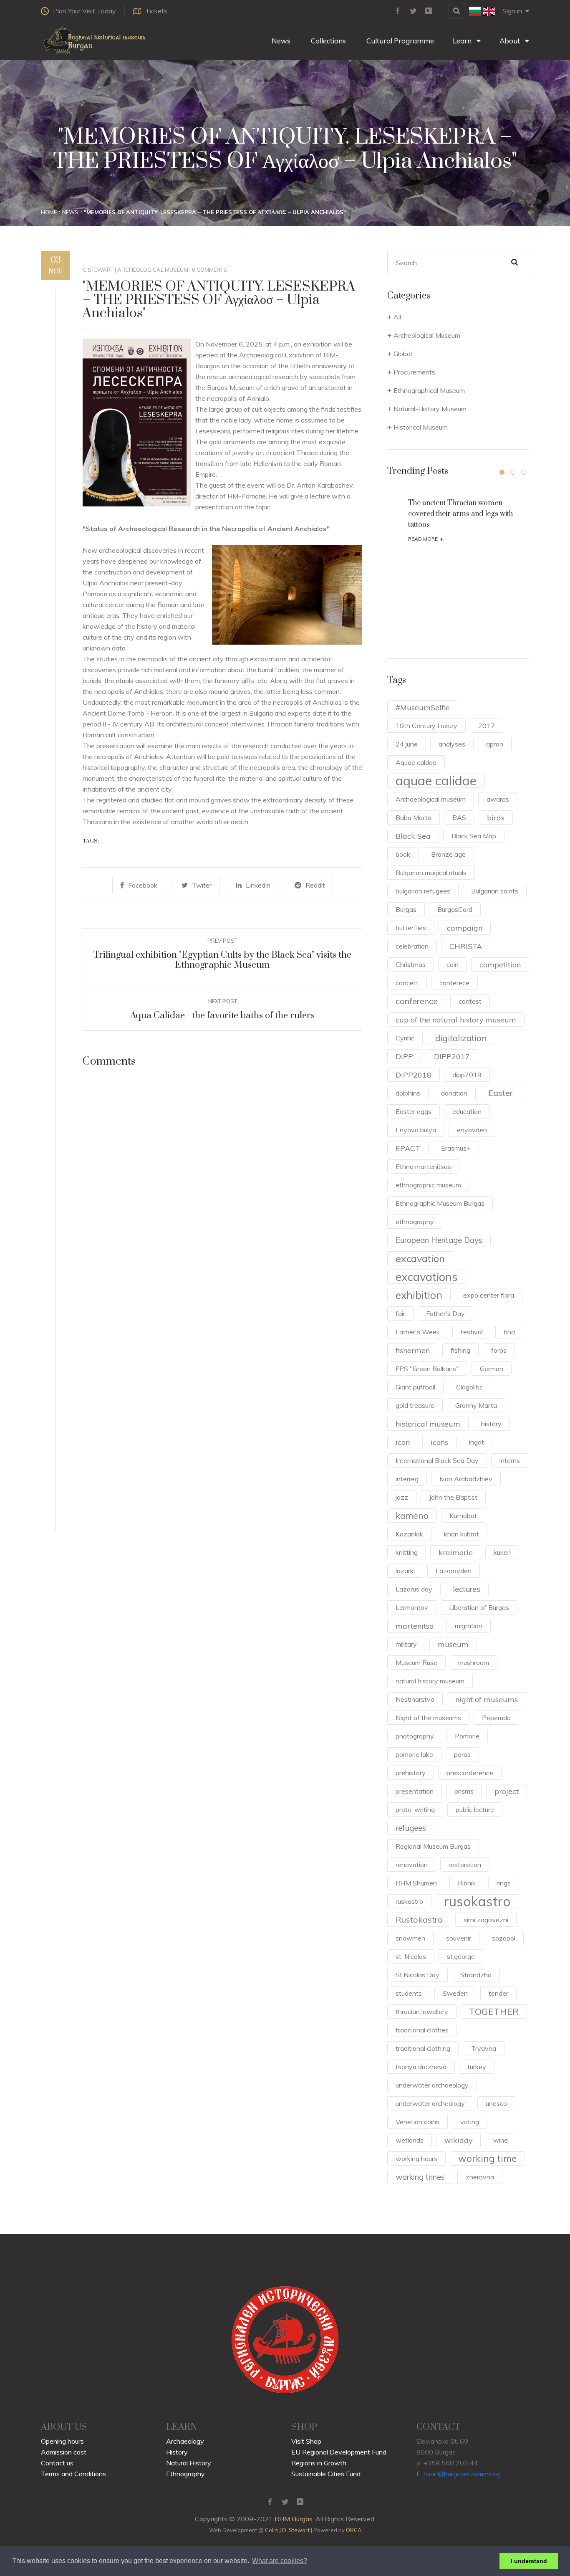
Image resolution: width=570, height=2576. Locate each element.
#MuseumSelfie (423, 707)
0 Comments (209, 270)
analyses (452, 744)
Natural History (189, 2463)
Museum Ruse (416, 1663)
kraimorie (456, 1552)
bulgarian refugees (423, 891)
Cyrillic (405, 1038)
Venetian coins (417, 2122)
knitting (407, 1552)
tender (498, 1993)
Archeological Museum (153, 270)
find (509, 1332)
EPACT (408, 1148)
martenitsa (415, 1626)
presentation (415, 1791)
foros (499, 1350)
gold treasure (415, 1405)
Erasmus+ (456, 1148)
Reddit (315, 885)
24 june (407, 744)
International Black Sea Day (437, 1460)
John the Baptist (453, 1497)
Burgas (406, 909)
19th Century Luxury (426, 726)
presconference (470, 1773)
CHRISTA (466, 946)
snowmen (410, 1938)
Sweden (455, 1993)
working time (487, 2158)
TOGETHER (494, 2011)
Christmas (411, 964)
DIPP (404, 1056)
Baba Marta (414, 817)
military (406, 1644)
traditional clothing (423, 2048)
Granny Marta (476, 1405)
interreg (407, 1479)
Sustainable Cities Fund (326, 2474)
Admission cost (64, 2452)
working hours (416, 2158)
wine (501, 2140)
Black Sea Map (474, 836)
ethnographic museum (428, 1185)
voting (470, 2122)
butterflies (411, 928)
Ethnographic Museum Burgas (440, 1203)
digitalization (461, 1038)
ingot (477, 1442)
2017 (487, 726)
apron (495, 744)
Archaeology (185, 2441)
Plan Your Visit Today (84, 11)
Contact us (57, 2463)
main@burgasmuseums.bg (462, 2474)
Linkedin (258, 885)
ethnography (415, 1222)
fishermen (413, 1350)
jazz (402, 1497)
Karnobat (463, 1516)
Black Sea (413, 836)
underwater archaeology (432, 2085)
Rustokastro (419, 1919)
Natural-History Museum (430, 409)
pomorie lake (414, 1754)
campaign (465, 928)
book (403, 854)
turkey (477, 2067)
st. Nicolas (411, 1956)
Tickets (156, 11)
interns (510, 1460)
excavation (420, 1258)
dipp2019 (467, 1075)
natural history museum (430, 1681)
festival (472, 1332)
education (467, 1111)
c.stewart (98, 270)
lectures (467, 1589)
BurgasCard (455, 909)
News (280, 41)
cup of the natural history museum (456, 1020)
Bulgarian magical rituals (431, 873)
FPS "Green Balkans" (427, 1369)
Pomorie (467, 1736)
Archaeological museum (431, 799)
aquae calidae (436, 781)
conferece (454, 983)
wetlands (410, 2140)
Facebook (143, 885)
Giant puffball (415, 1387)
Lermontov (412, 1607)
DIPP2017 (452, 1056)
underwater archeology (430, 2103)
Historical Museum (421, 427)
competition (500, 964)
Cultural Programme (399, 41)
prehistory (411, 1773)
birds (496, 817)
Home (49, 212)
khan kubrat (462, 1534)
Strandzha (476, 1975)
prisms (464, 1791)
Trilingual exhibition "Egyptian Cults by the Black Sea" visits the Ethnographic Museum (222, 960)
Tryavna (484, 2048)
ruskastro (409, 1901)
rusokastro (477, 1901)
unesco (496, 2103)
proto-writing (415, 1809)
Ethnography (185, 2474)
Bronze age (448, 854)
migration (469, 1626)
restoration (465, 1865)
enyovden (472, 1130)
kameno (412, 1516)
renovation (412, 1865)
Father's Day (445, 1313)
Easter (501, 1093)
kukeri (502, 1552)
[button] (502, 472)
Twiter (202, 885)
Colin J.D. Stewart (287, 2530)
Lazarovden (454, 1571)
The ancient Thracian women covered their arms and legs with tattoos (460, 514)
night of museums (487, 1699)
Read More (426, 539)
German (492, 1369)
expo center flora (489, 1295)
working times (420, 2177)
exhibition (419, 1295)
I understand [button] (529, 2561)
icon (403, 1442)
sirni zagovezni (486, 1920)
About (511, 41)
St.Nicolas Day (417, 1975)
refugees (411, 1828)
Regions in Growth (319, 2463)
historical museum (428, 1424)
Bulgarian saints (495, 891)
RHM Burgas (294, 2519)
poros (462, 1754)
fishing (460, 1350)
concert (407, 983)
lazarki (405, 1571)
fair (400, 1313)
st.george (461, 1956)
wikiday (458, 2140)
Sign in (512, 11)
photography (415, 1736)
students (409, 1993)
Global (403, 354)
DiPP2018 (414, 1075)
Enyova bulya (416, 1130)
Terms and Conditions (73, 2474)
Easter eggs (414, 1111)
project (507, 1791)
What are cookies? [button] (280, 2561)
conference (417, 1001)
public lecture (475, 1809)
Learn (463, 41)
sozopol (504, 1938)
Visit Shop (306, 2441)
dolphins (408, 1093)
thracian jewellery (422, 2012)
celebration (412, 946)
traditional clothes (422, 2030)
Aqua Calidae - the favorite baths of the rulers (222, 1016)
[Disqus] (222, 1196)
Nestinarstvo (415, 1699)
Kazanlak (409, 1534)
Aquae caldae (416, 762)
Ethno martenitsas (423, 1167)
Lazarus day (414, 1589)
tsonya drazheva (421, 2067)
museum (453, 1644)
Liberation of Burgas (479, 1607)
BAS (459, 817)
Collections (328, 41)
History (177, 2452)
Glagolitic (469, 1387)
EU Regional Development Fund (339, 2452)
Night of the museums (428, 1718)
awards (498, 799)
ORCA (354, 2530)
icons (439, 1442)
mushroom (474, 1663)
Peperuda (496, 1718)
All (397, 317)
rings (504, 1883)
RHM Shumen (416, 1883)
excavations (427, 1277)
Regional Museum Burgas (433, 1846)
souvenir (459, 1938)
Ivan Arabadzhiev (466, 1479)
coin (453, 964)
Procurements (414, 372)
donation (454, 1093)
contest (470, 1001)
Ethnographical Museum (429, 390)
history (491, 1424)
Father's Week (418, 1332)
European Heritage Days (439, 1240)
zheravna (480, 2177)
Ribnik (467, 1883)
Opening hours (62, 2441)
